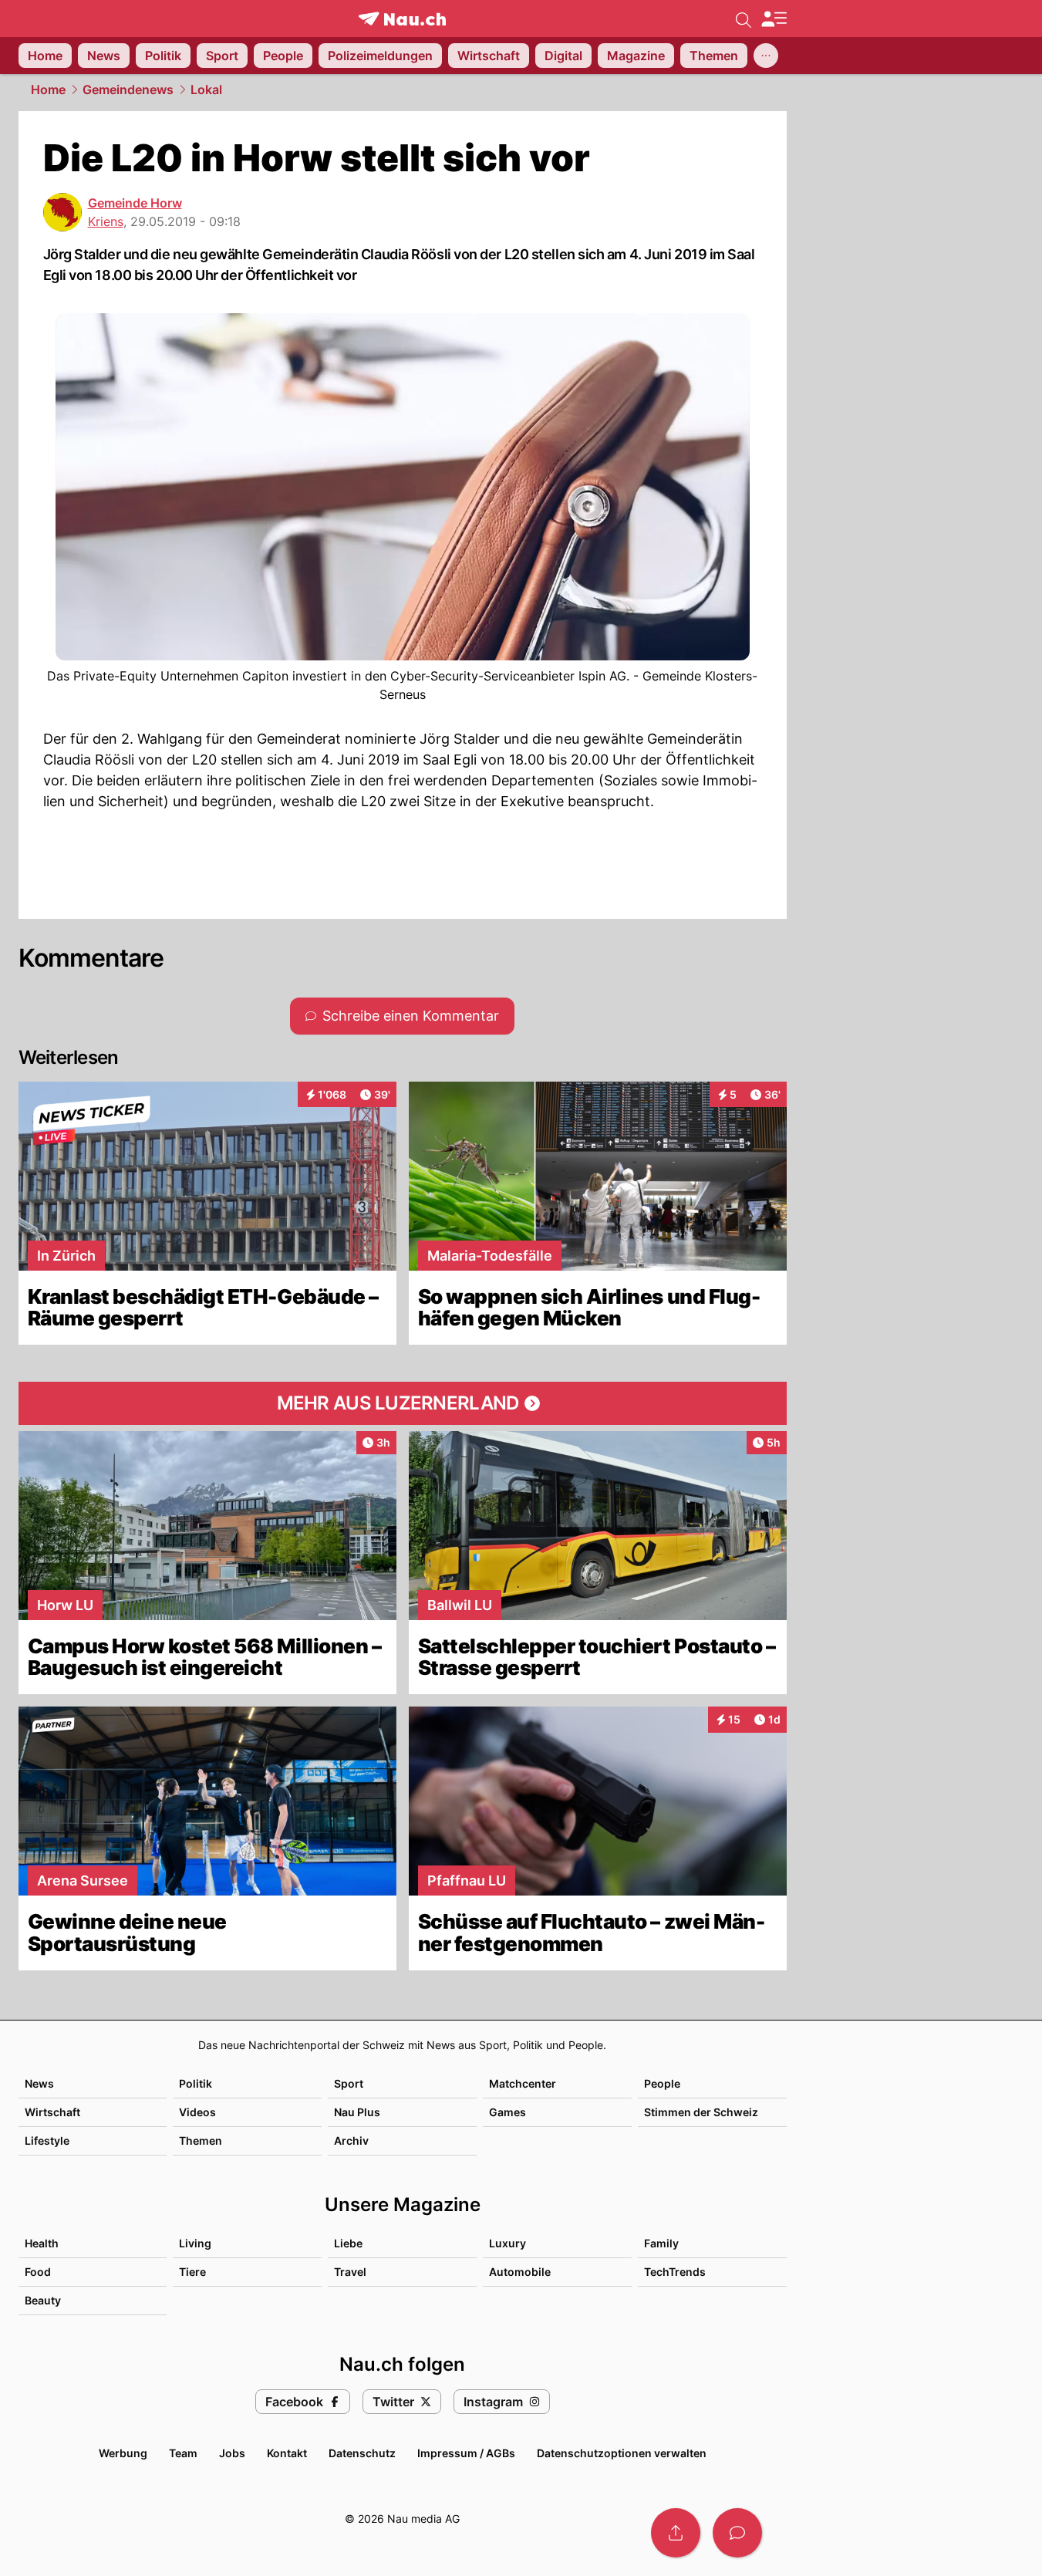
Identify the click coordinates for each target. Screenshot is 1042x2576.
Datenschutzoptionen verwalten (622, 2453)
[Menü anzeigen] (774, 19)
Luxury (508, 2243)
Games (508, 2112)
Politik (196, 2083)
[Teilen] (676, 2533)
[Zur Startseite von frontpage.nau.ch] (402, 19)
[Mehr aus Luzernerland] (403, 1403)
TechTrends (675, 2272)
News (39, 2083)
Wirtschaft (52, 2112)
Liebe (348, 2243)
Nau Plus (357, 2112)
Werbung (123, 2453)
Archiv (351, 2140)
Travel (350, 2272)
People (662, 2083)
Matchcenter (523, 2083)
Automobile (520, 2272)
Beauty (43, 2300)
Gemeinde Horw (135, 203)
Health (42, 2243)
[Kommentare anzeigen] (737, 2533)
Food (38, 2272)
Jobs (232, 2453)
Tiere (192, 2272)
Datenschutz (362, 2453)
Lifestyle (47, 2140)
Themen (201, 2140)
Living (195, 2243)
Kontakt (287, 2453)
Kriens (106, 221)
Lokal (206, 89)
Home (48, 89)
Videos (197, 2112)
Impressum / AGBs (466, 2453)
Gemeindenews (128, 89)
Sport (349, 2083)
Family (661, 2243)
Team (183, 2453)
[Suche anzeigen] (744, 19)
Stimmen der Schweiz (701, 2112)
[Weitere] (766, 56)
